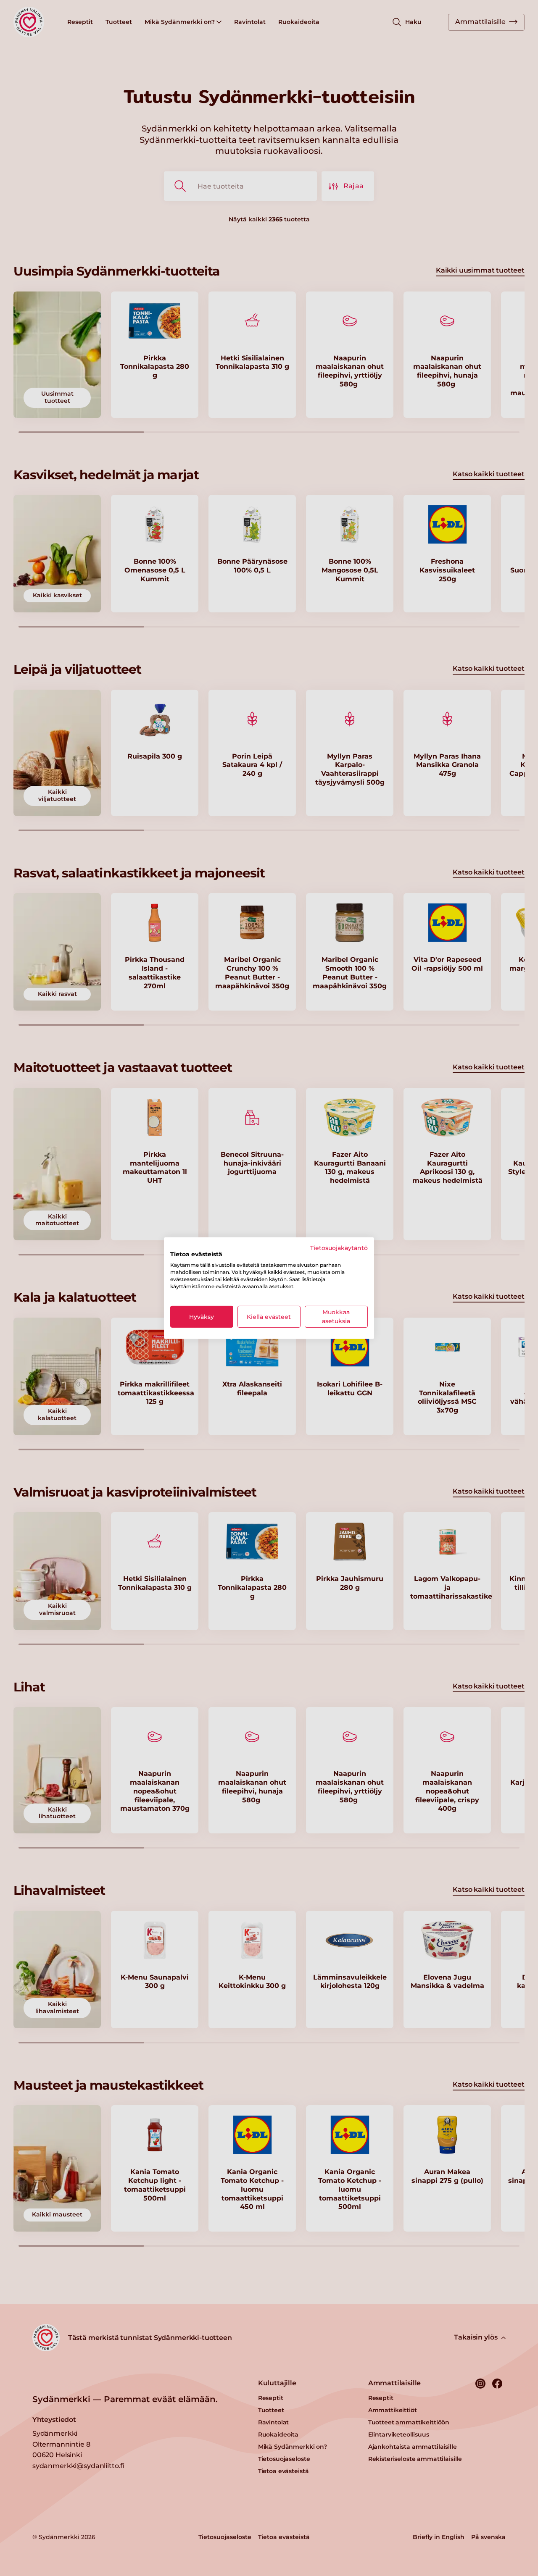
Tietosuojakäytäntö (339, 1247)
